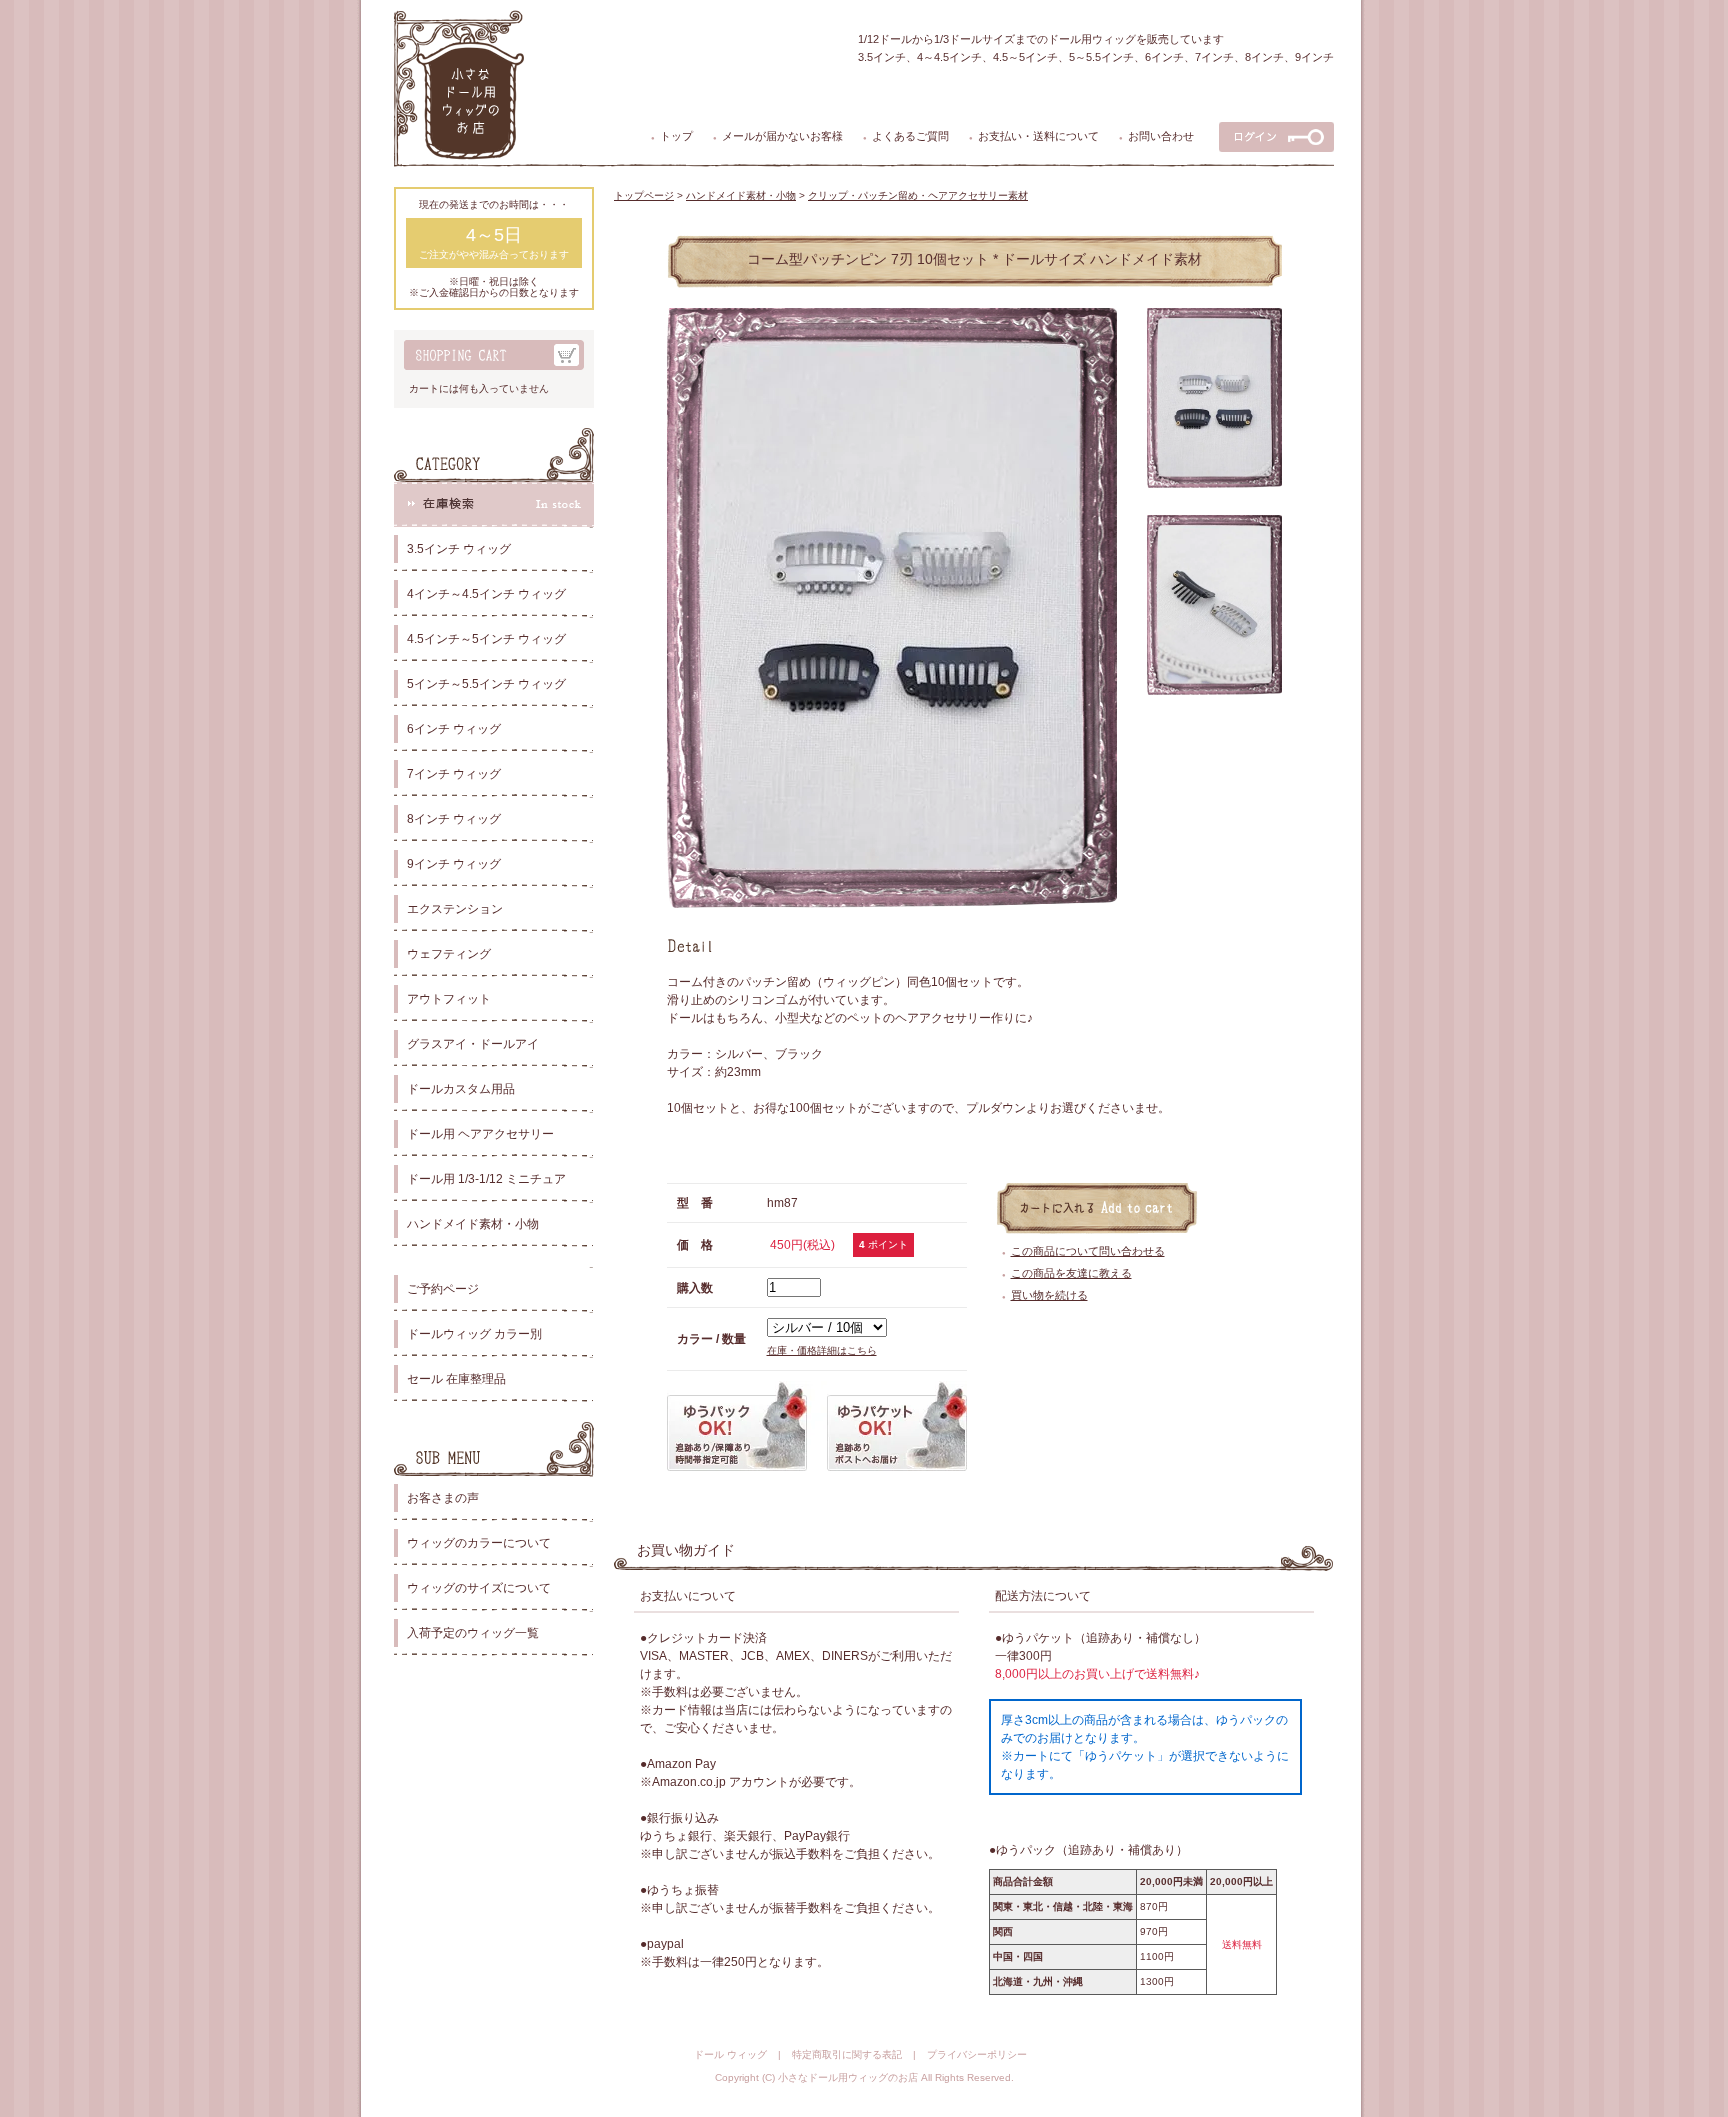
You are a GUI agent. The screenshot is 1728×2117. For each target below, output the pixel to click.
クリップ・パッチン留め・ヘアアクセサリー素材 (918, 195)
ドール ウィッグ (730, 2054)
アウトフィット (449, 999)
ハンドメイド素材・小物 (473, 1224)
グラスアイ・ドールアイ (473, 1044)
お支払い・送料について (1038, 136)
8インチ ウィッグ (454, 819)
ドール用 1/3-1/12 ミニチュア (486, 1179)
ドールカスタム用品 (461, 1089)
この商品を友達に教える (1071, 1273)
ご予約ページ (443, 1289)
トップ (676, 136)
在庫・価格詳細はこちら (822, 1350)
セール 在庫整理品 (456, 1379)
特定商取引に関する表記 (847, 2054)
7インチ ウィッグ (454, 774)
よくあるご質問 (910, 136)
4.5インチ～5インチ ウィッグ (486, 639)
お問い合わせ (1161, 136)
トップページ (644, 195)
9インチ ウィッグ (454, 864)
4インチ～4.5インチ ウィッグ (486, 594)
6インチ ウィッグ (454, 729)
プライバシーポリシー (977, 2054)
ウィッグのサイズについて (479, 1588)
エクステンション (455, 909)
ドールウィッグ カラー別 (474, 1334)
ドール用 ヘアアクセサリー (480, 1134)
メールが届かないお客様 (782, 136)
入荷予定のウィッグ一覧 (473, 1633)
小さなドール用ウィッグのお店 (848, 2077)
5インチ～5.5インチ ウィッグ (486, 684)
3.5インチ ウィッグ (459, 549)
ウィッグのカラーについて (479, 1543)
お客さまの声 (443, 1498)
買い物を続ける (1049, 1295)
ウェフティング (449, 954)
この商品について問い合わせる (1088, 1251)
